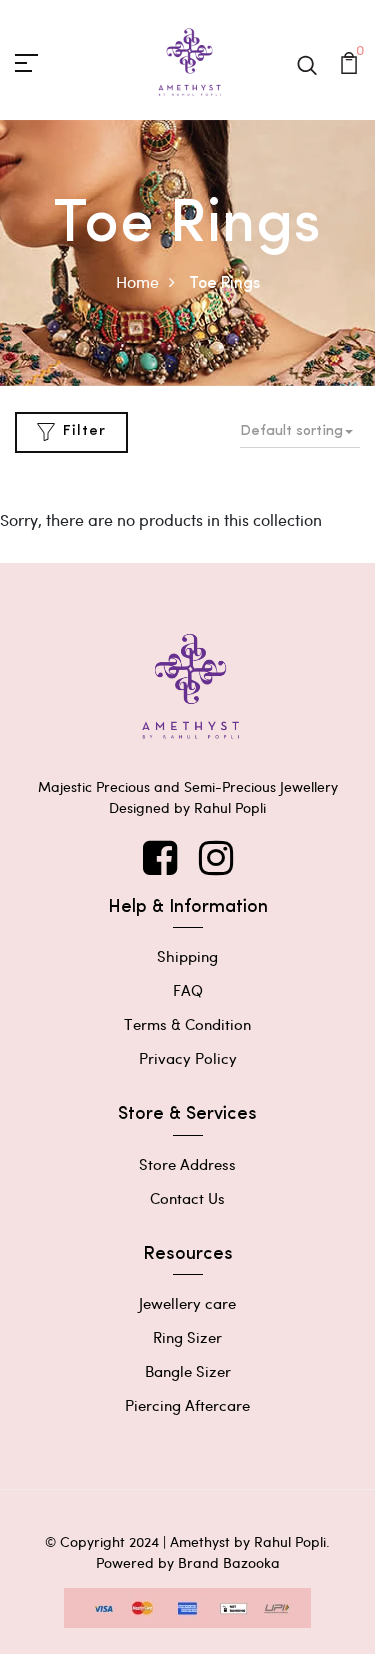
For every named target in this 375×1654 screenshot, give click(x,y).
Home (137, 281)
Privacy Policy (188, 1058)
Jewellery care (187, 1303)
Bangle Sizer (188, 1371)
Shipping (187, 956)
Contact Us (187, 1198)
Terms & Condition (187, 1024)
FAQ (188, 990)
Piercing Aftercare (187, 1405)
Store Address (187, 1164)
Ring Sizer (187, 1337)
